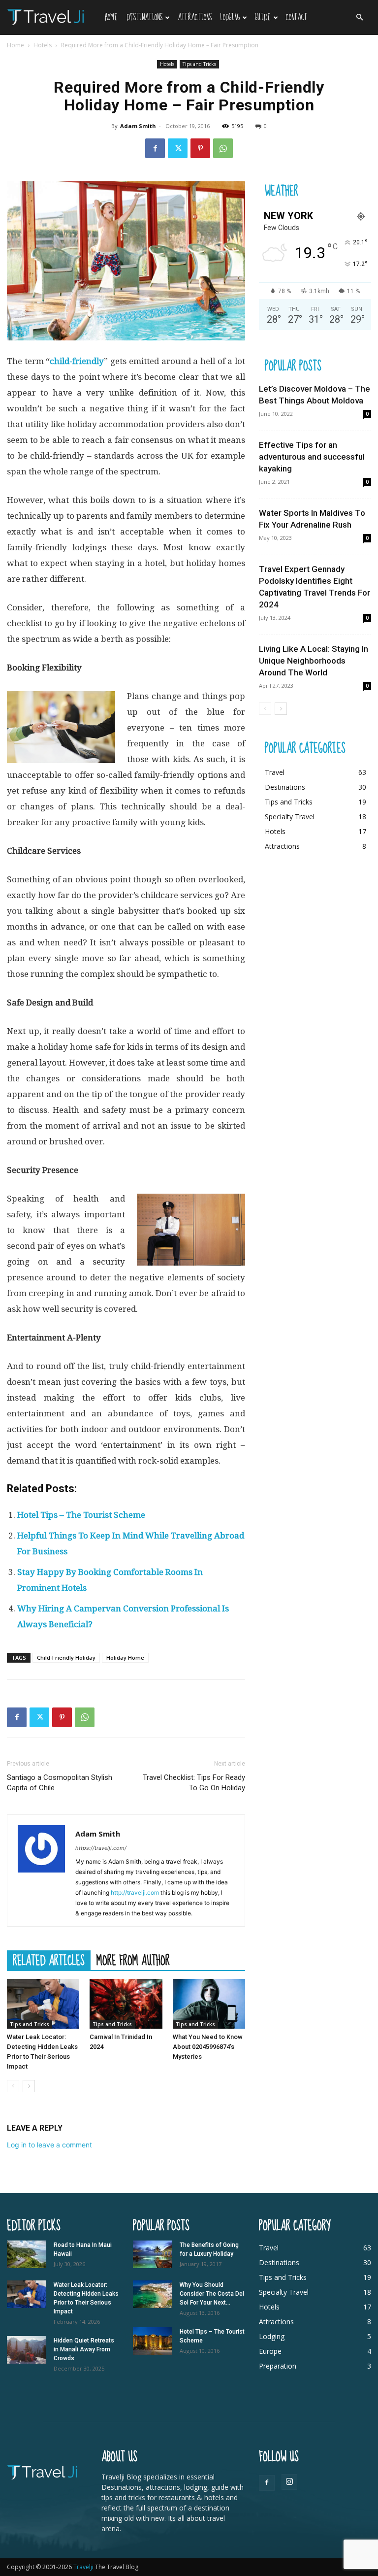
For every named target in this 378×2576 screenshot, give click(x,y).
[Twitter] (178, 148)
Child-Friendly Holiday (66, 1657)
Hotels (43, 45)
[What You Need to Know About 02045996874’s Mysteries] (209, 2004)
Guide (263, 17)
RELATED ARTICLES (49, 1960)
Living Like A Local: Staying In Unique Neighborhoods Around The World (314, 661)
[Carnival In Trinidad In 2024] (126, 2004)
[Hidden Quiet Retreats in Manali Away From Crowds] (27, 2350)
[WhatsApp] (223, 148)
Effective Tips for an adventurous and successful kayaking (312, 457)
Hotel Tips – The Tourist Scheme (81, 1515)
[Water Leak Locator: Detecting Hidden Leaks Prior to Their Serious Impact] (43, 2004)
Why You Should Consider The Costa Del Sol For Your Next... (212, 2294)
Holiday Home (125, 1657)
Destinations (144, 17)
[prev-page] (13, 2086)
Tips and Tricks (199, 64)
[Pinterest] (200, 148)
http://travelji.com (135, 1892)
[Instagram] (289, 2482)
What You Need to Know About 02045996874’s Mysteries (208, 2047)
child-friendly (77, 361)
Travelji (84, 2567)
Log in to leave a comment (49, 2145)
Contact (297, 17)
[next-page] (29, 2086)
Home (111, 17)
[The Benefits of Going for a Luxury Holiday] (153, 2254)
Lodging (230, 17)
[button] (359, 17)
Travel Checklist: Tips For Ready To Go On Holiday (194, 1783)
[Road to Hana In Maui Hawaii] (27, 2254)
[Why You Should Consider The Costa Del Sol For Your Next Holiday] (153, 2294)
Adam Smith (138, 126)
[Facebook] (155, 148)
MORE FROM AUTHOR (133, 1960)
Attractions (195, 17)
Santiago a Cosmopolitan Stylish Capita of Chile (60, 1783)
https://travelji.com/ (101, 1848)
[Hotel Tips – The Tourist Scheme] (153, 2341)
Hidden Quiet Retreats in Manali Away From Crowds (84, 2349)
